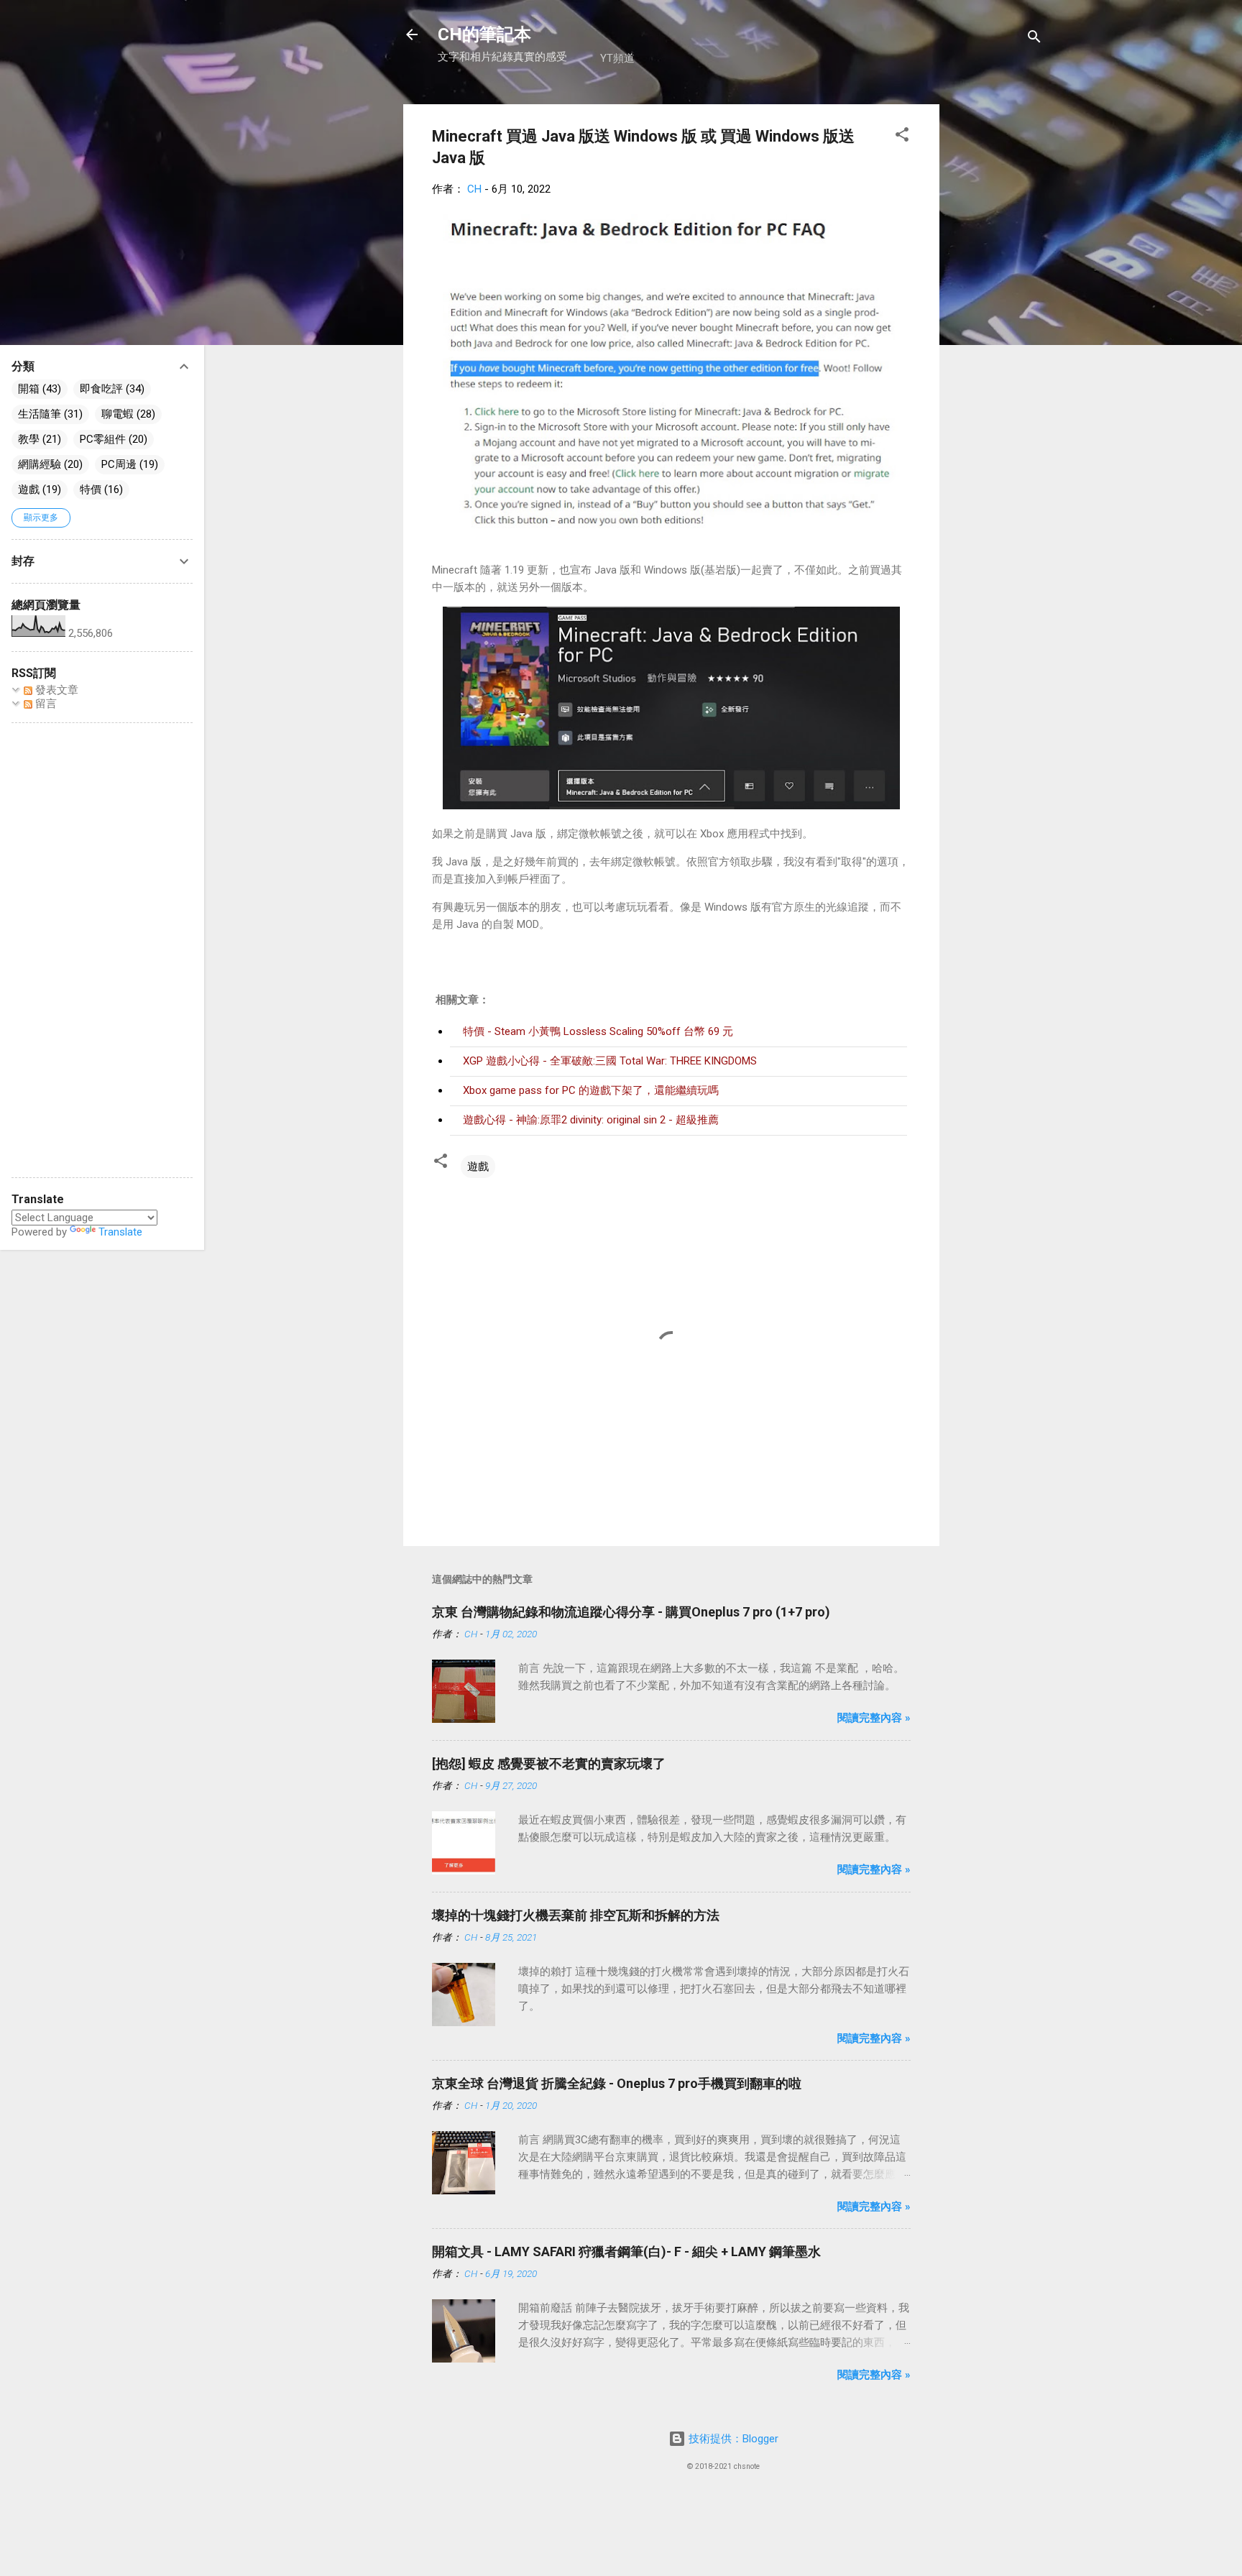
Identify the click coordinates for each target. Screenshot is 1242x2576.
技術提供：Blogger (732, 2439)
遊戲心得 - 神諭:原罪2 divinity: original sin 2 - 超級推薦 (591, 1120)
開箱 (29, 389)
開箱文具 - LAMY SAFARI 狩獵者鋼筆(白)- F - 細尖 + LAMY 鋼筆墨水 (626, 2251)
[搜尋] (1034, 39)
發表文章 (55, 690)
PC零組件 (103, 439)
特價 (91, 489)
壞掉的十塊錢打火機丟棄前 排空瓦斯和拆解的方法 (576, 1915)
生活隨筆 (40, 414)
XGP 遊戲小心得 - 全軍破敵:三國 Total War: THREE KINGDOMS (610, 1061)
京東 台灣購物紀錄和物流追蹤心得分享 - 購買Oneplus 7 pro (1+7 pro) (631, 1612)
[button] (902, 137)
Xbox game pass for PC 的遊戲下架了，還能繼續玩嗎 (591, 1090)
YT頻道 (617, 58)
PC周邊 (119, 464)
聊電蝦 (118, 414)
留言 (45, 704)
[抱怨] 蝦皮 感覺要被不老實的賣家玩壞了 (549, 1763)
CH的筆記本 (484, 34)
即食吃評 (101, 389)
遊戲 (478, 1167)
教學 (29, 439)
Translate (120, 1232)
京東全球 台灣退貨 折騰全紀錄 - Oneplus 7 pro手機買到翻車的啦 (617, 2083)
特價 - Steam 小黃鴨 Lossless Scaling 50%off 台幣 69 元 (598, 1031)
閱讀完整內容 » (874, 1718)
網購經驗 (40, 464)
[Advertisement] (997, 320)
